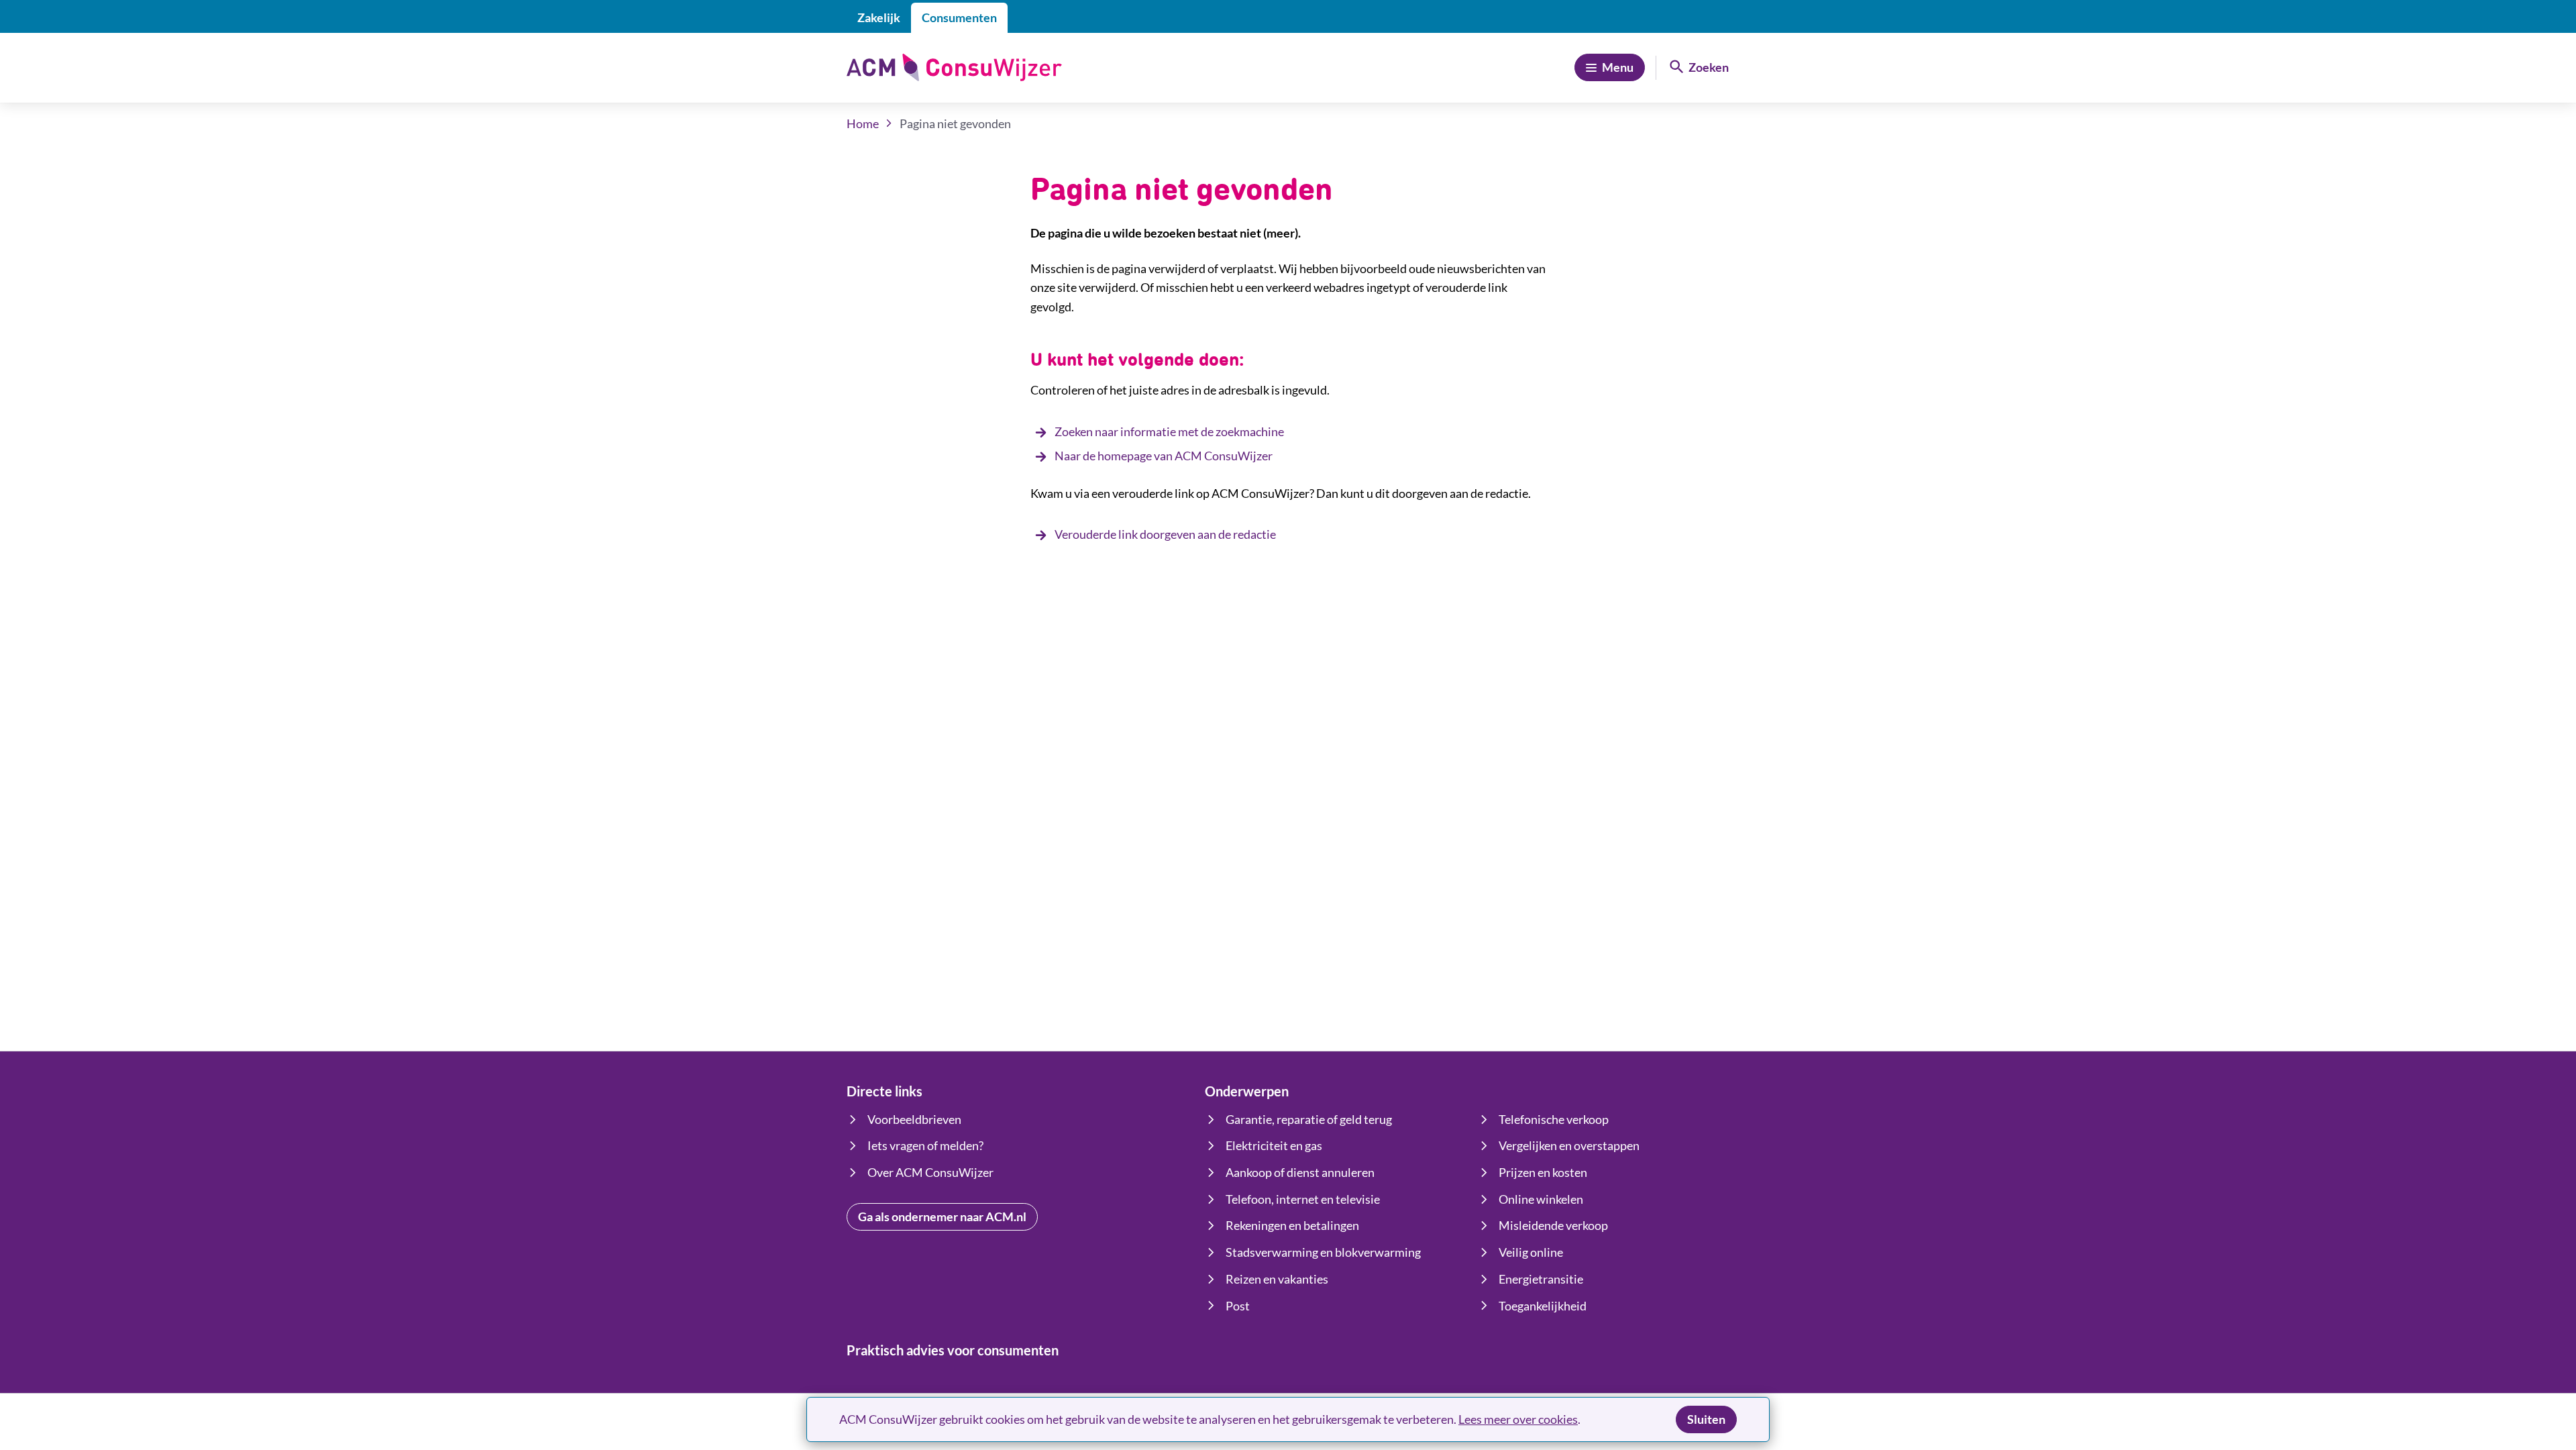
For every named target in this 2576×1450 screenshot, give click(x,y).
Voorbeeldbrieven (914, 1119)
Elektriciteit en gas (1274, 1145)
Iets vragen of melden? (925, 1145)
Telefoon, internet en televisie (1303, 1199)
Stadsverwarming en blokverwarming (1323, 1252)
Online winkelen (1541, 1199)
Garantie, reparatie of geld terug (1309, 1119)
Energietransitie (1541, 1279)
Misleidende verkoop (1553, 1225)
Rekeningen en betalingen (1292, 1225)
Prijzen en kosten (1543, 1172)
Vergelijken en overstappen (1569, 1145)
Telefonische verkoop (1554, 1119)
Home (863, 123)
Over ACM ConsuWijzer (930, 1172)
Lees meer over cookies (1518, 1419)
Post (1238, 1306)
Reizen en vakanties (1277, 1279)
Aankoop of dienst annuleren (1300, 1172)
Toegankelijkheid (1543, 1306)
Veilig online (1531, 1252)
